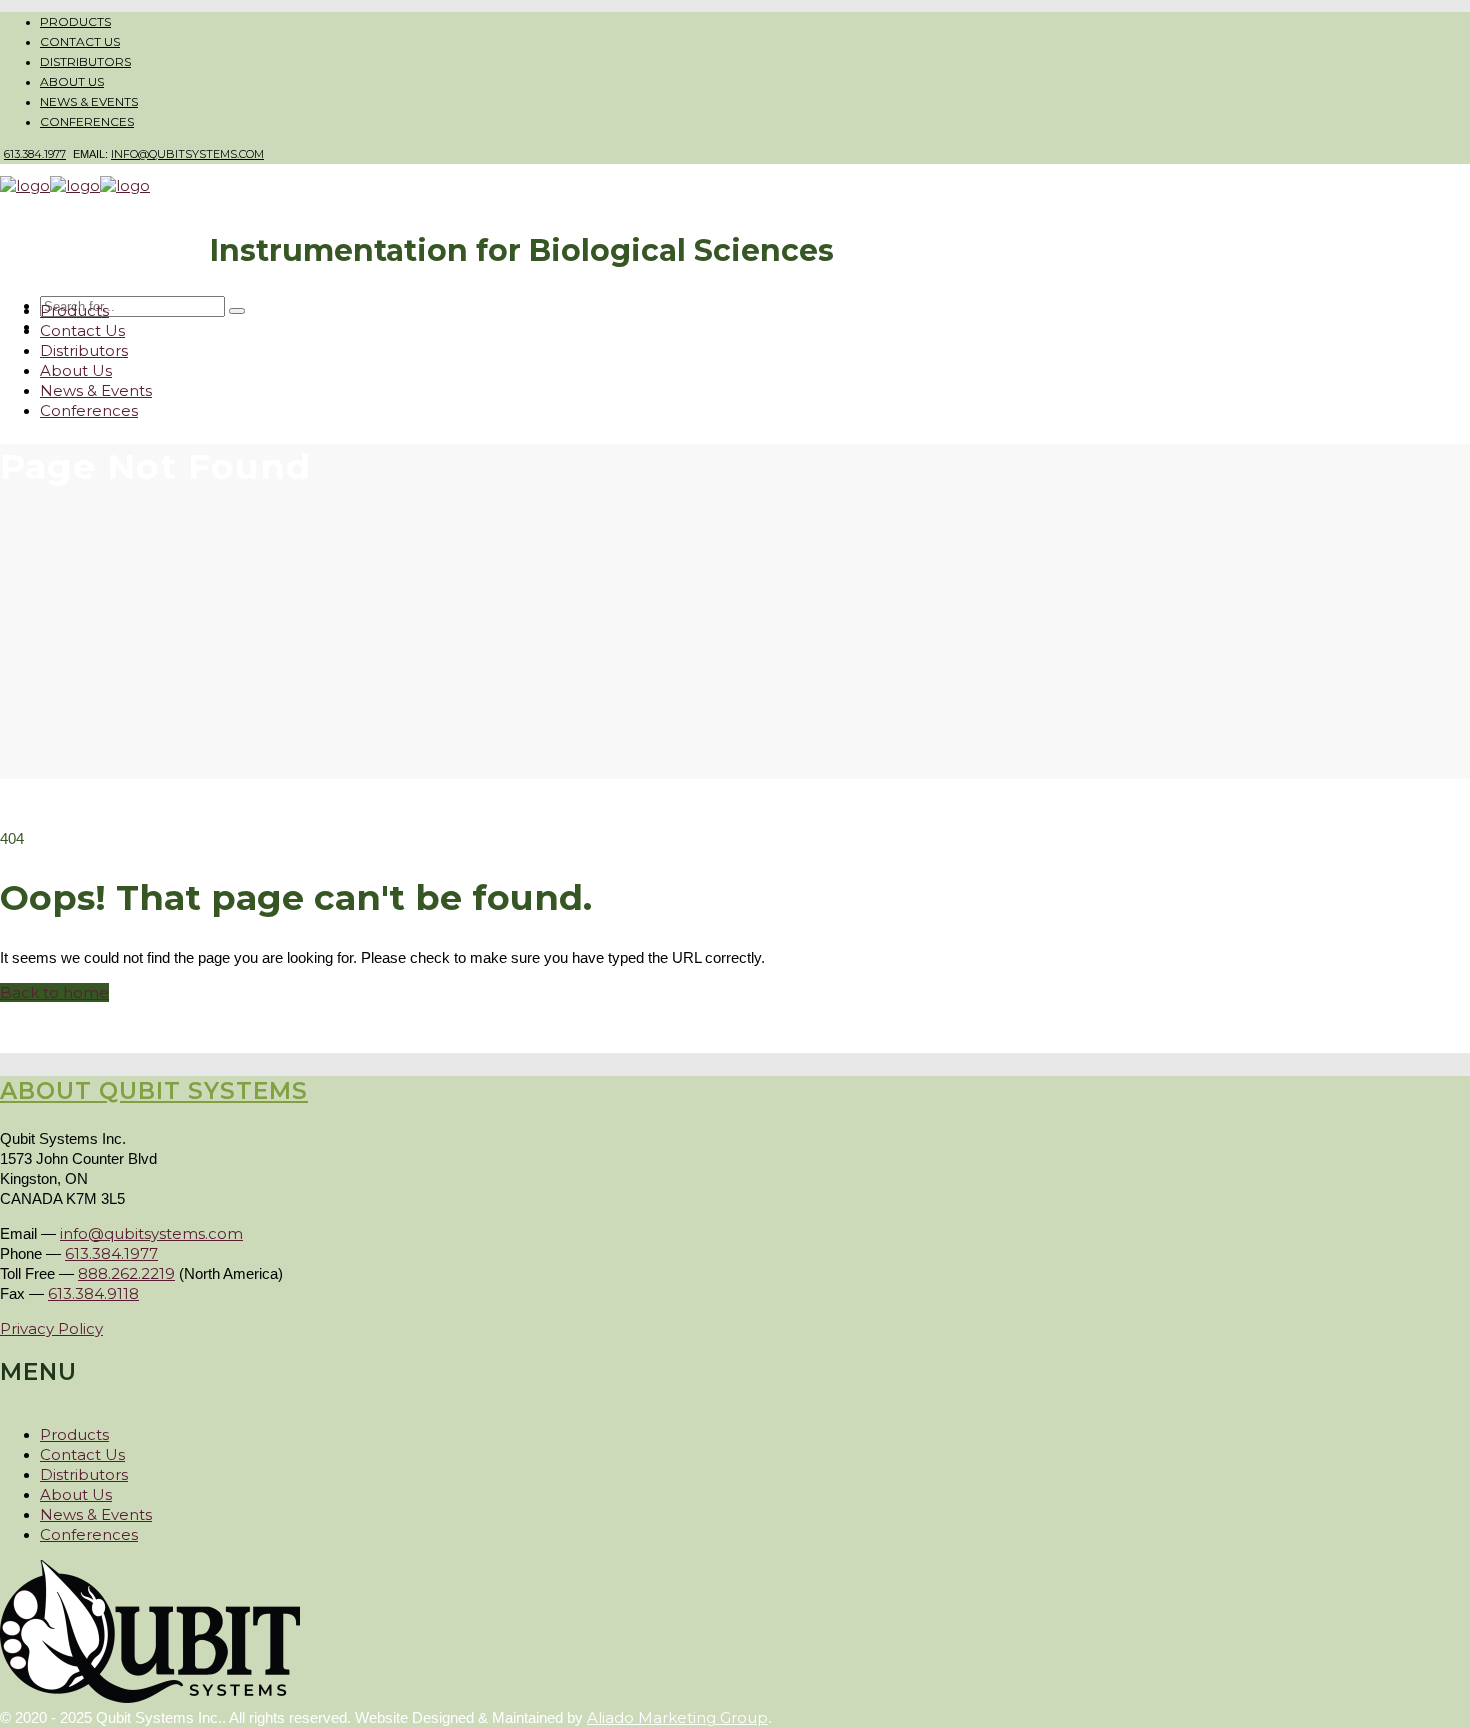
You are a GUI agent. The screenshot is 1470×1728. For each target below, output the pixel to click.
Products (75, 21)
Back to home (54, 992)
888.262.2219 (126, 1273)
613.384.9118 (93, 1293)
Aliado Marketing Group (677, 1717)
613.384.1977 (35, 154)
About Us (72, 81)
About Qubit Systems (154, 1091)
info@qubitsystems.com (187, 154)
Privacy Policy (51, 1328)
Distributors (85, 61)
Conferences (87, 121)
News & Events (89, 101)
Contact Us (80, 41)
